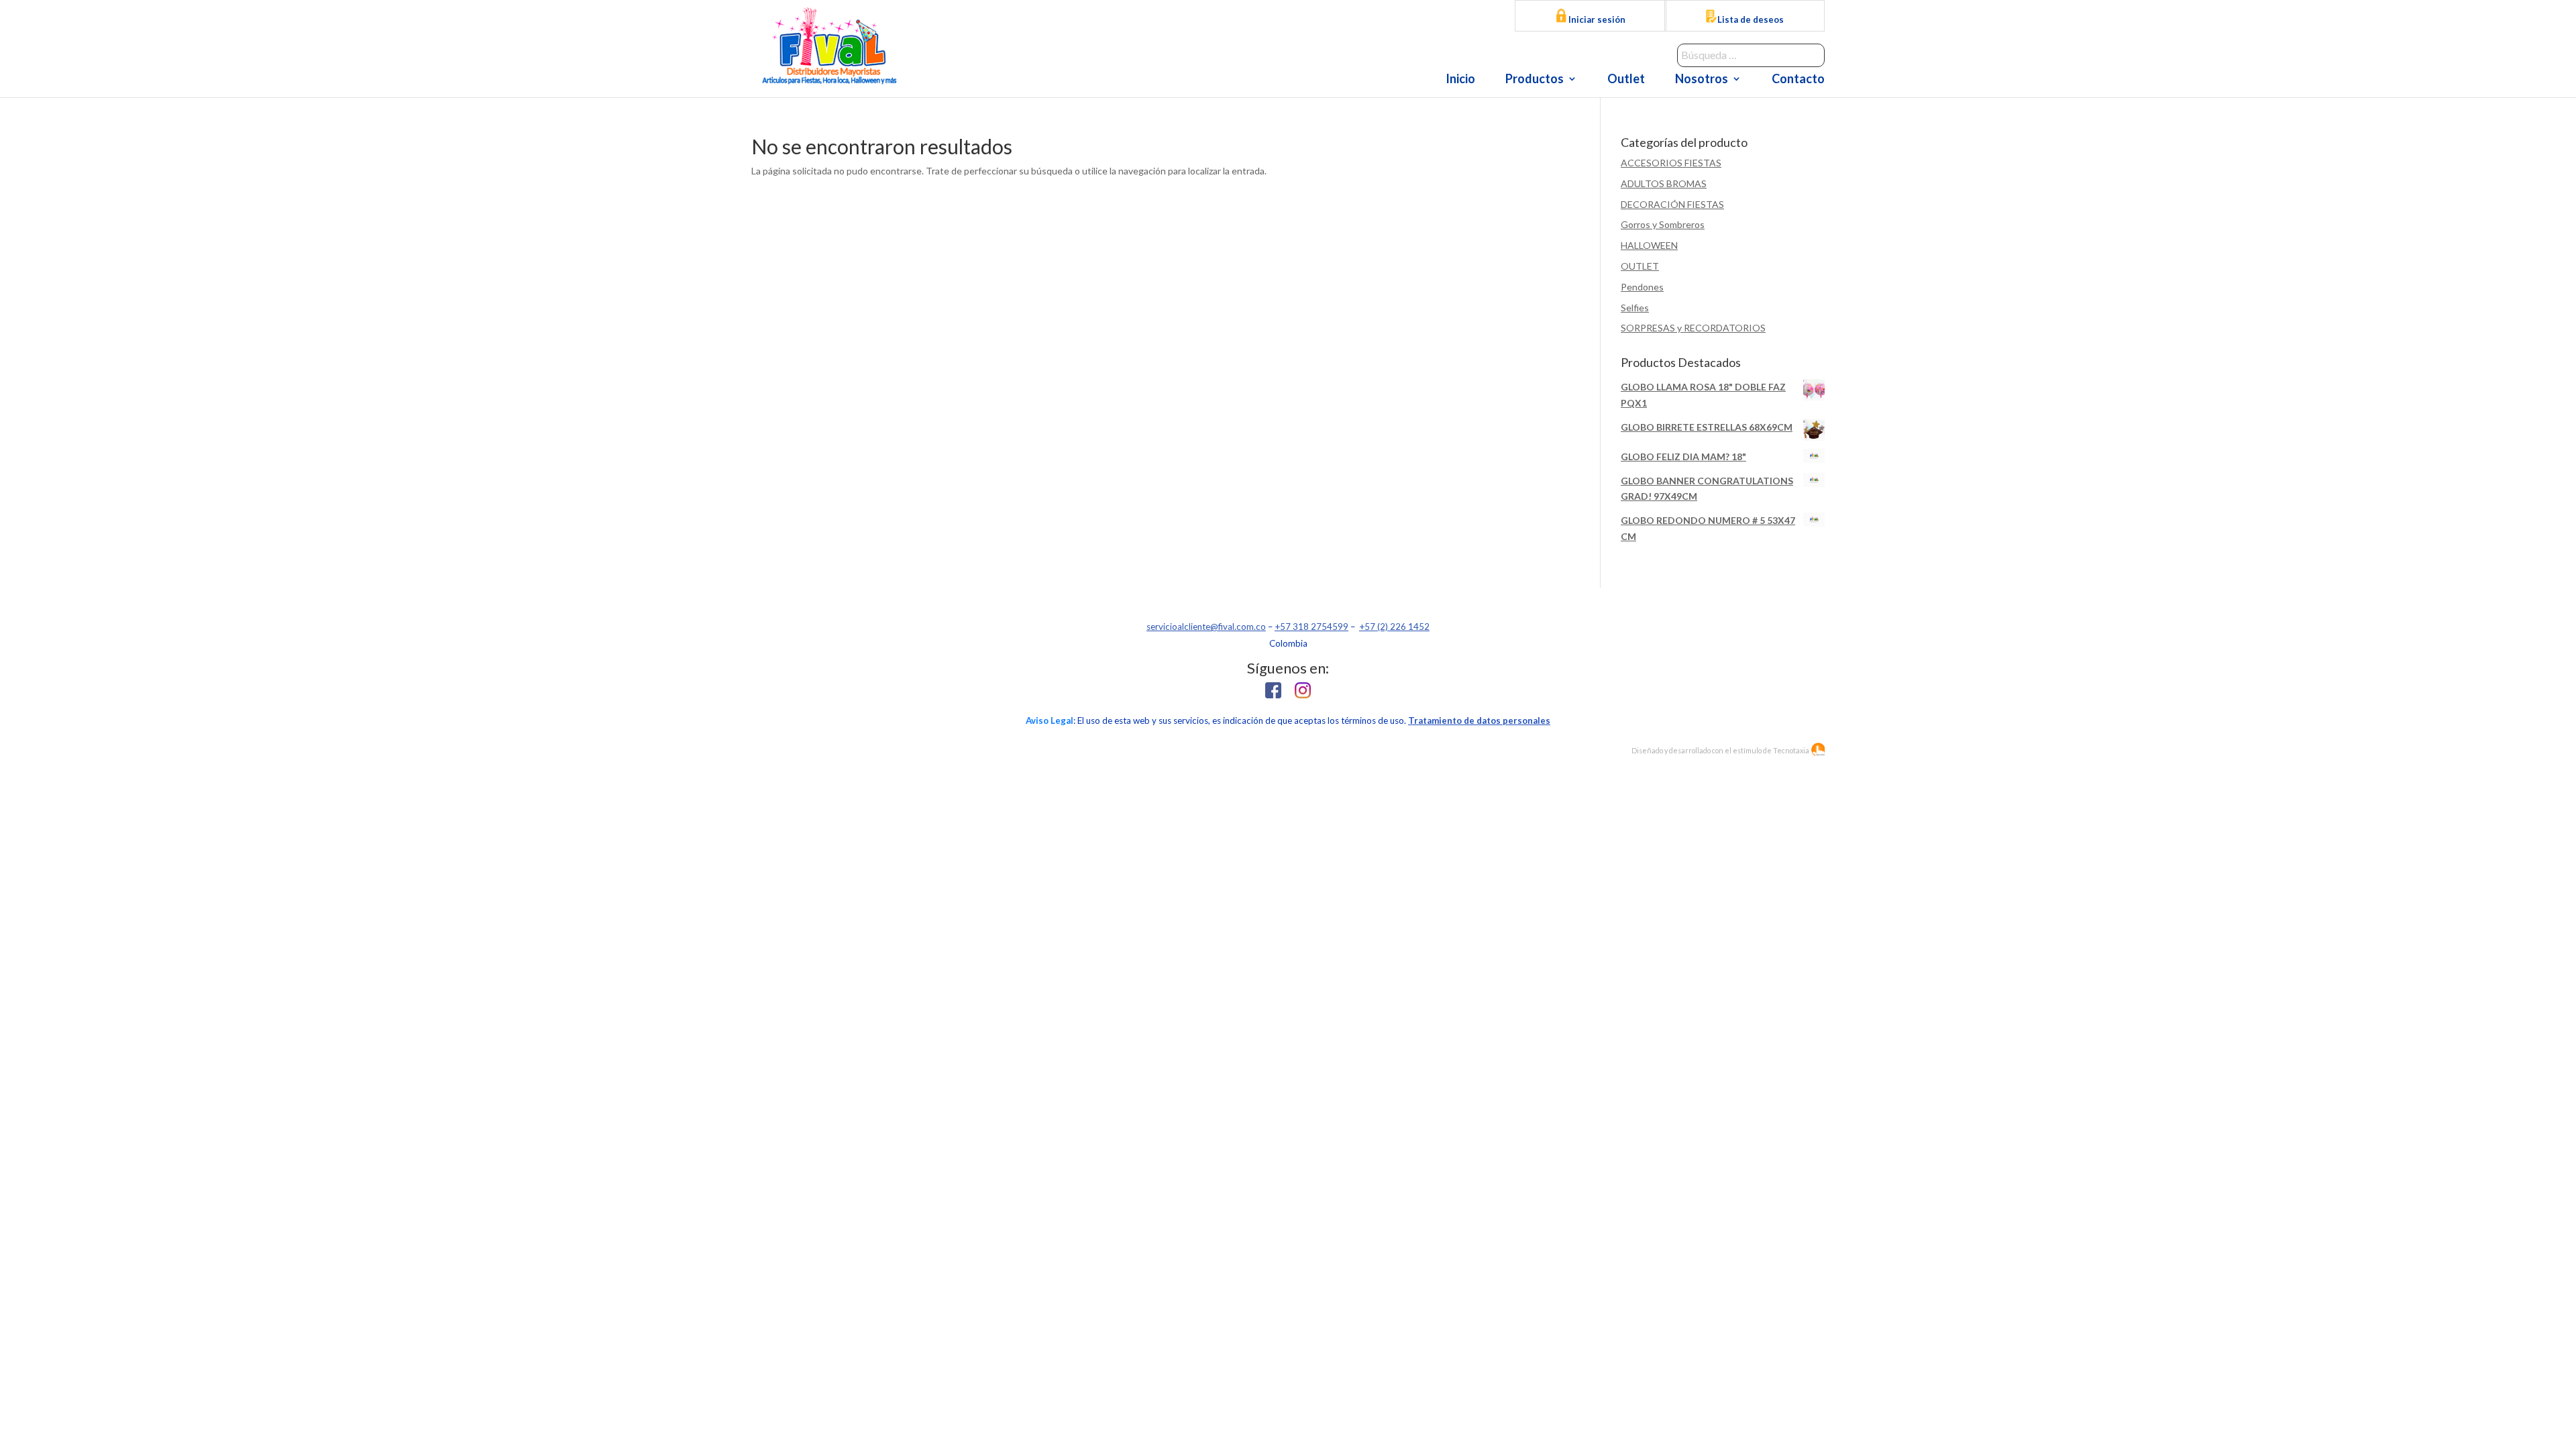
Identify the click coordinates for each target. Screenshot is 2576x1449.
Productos (1535, 80)
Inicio (1460, 80)
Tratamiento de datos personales (1479, 720)
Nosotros (1702, 80)
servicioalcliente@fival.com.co (1206, 627)
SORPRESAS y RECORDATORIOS (1693, 328)
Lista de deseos (1751, 19)
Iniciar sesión (1596, 19)
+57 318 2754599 (1311, 627)
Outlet (1626, 80)
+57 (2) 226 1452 (1394, 627)
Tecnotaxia (1791, 750)
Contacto (1798, 80)
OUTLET (1640, 266)
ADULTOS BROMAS (1664, 183)
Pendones (1642, 287)
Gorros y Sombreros (1663, 224)
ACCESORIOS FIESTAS (1671, 163)
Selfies (1635, 308)
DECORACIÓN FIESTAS (1672, 204)
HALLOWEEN (1649, 245)
